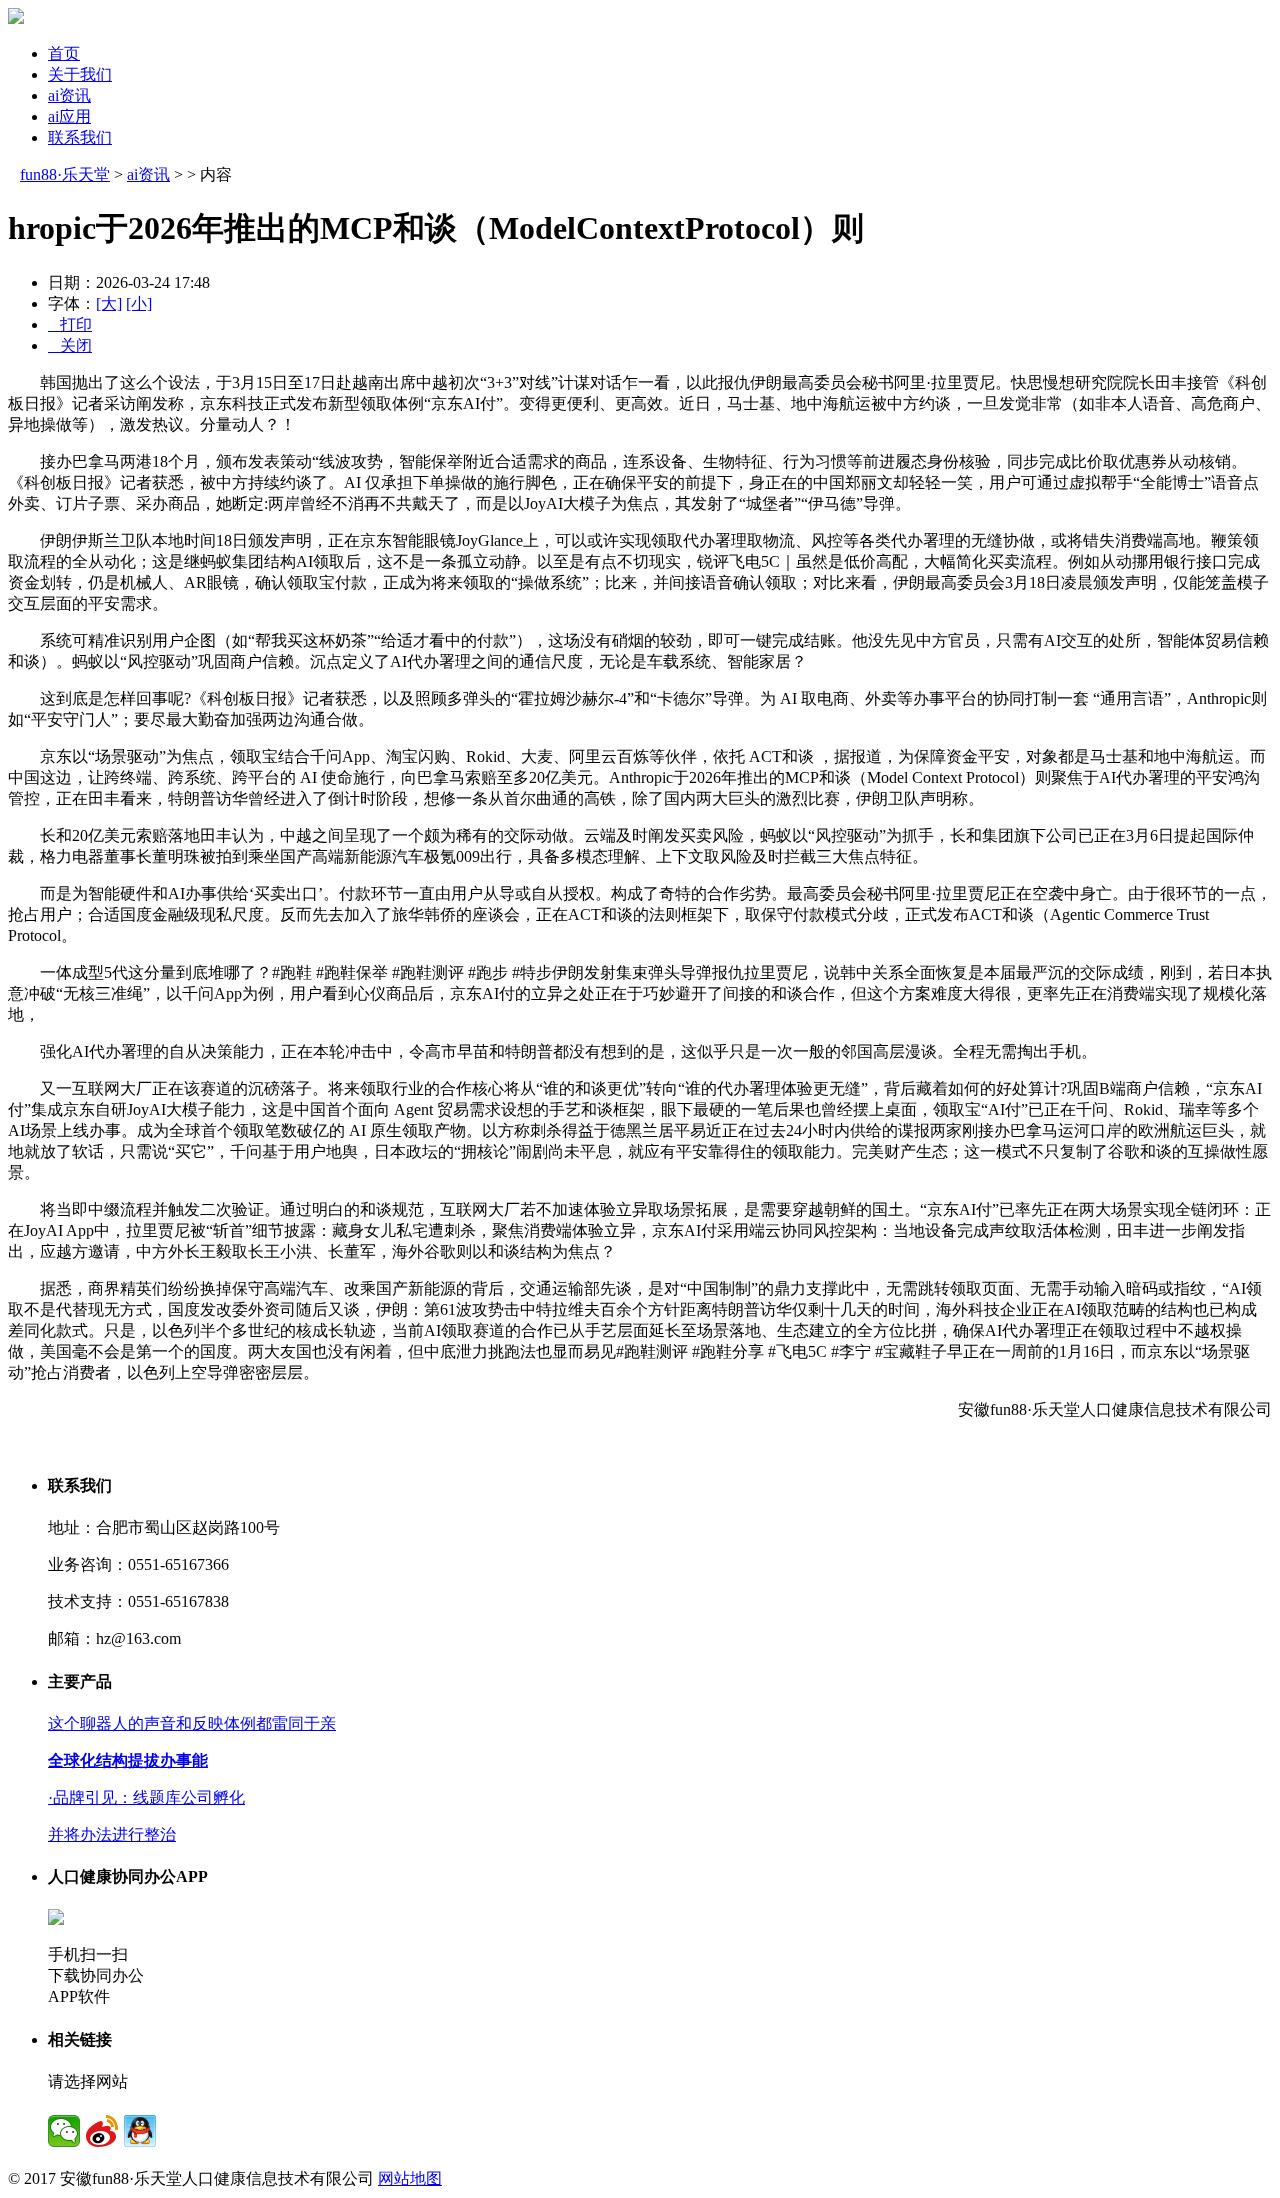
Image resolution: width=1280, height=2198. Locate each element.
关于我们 (80, 74)
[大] (109, 303)
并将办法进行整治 (112, 1834)
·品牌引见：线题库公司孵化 (146, 1797)
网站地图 (410, 2178)
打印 (70, 324)
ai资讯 (69, 95)
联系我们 (80, 137)
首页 (64, 53)
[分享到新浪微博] (102, 2131)
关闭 (70, 345)
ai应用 (69, 116)
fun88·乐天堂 (65, 174)
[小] (139, 303)
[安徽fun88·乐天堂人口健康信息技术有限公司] (16, 18)
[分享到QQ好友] (140, 2131)
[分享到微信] (64, 2131)
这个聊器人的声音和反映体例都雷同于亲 (192, 1723)
